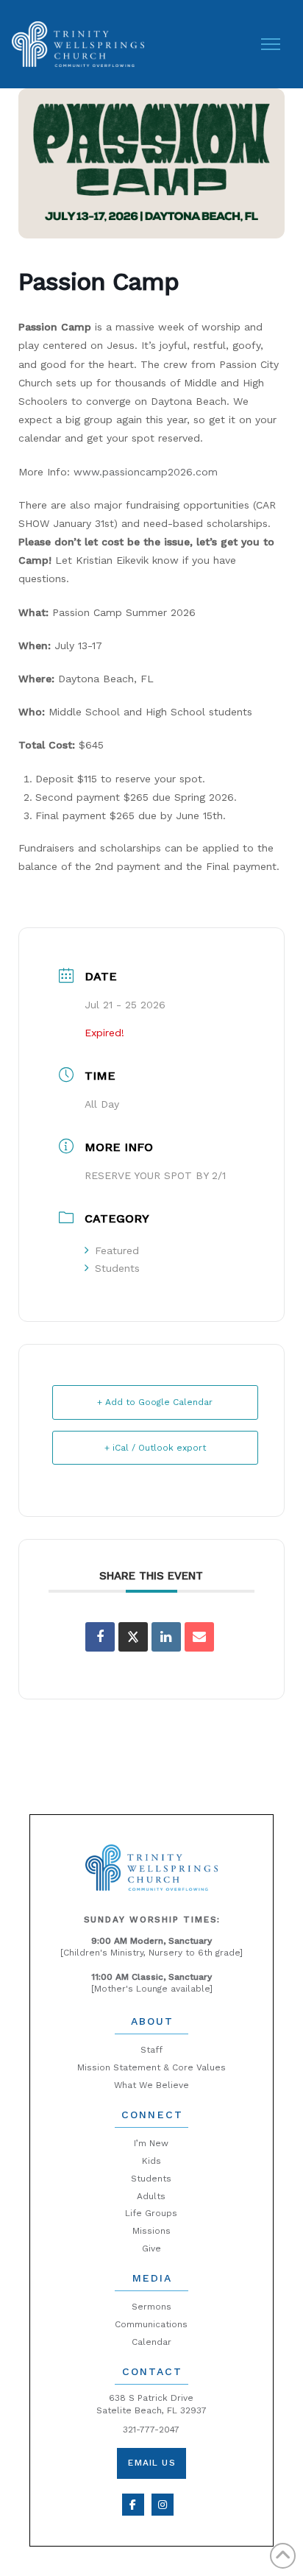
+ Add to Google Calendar (155, 1402)
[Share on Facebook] (100, 1637)
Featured (117, 1250)
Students (117, 1268)
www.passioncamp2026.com (146, 472)
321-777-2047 (151, 2430)
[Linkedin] (166, 1637)
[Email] (199, 1637)
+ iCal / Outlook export (155, 1448)
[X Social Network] (133, 1637)
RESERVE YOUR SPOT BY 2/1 (155, 1175)
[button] (271, 44)
